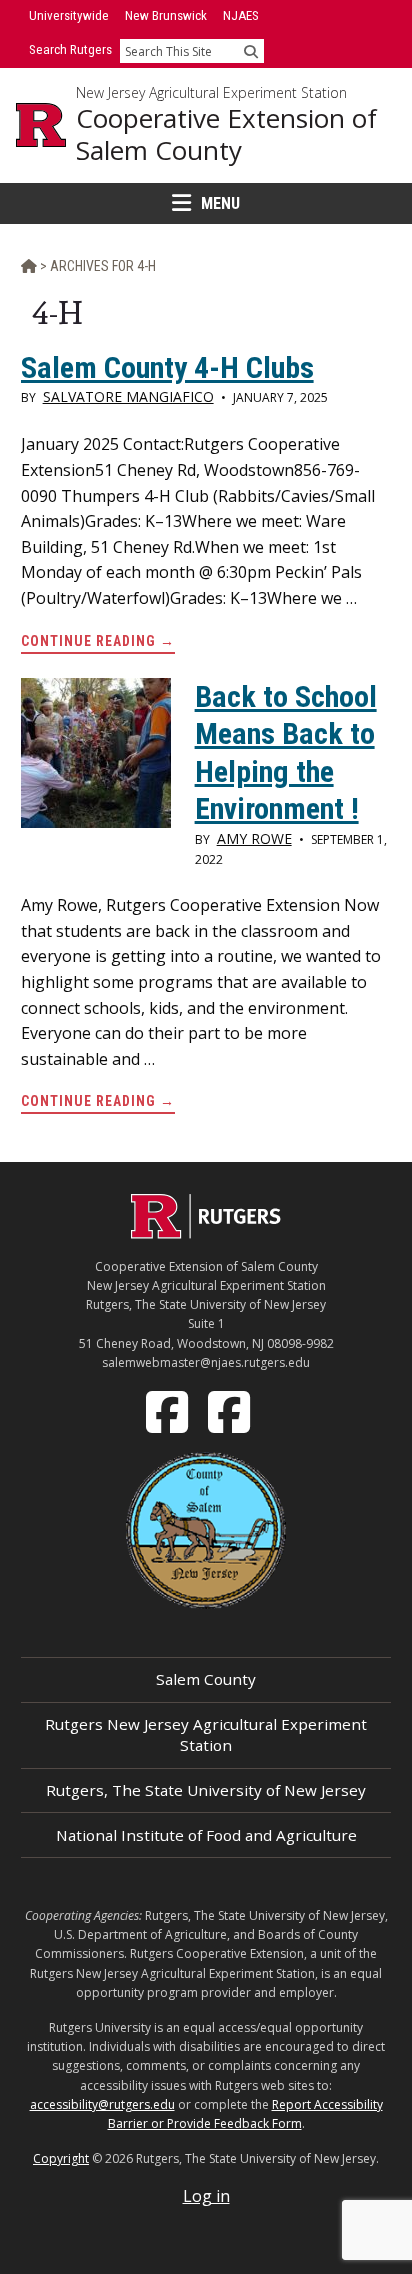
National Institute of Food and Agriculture (206, 1835)
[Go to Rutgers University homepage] (41, 125)
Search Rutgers (70, 49)
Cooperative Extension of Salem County (226, 134)
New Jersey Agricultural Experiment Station (211, 93)
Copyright (61, 2158)
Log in (206, 2196)
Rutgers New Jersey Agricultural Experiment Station (206, 1734)
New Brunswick (166, 15)
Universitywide (69, 15)
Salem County (206, 1679)
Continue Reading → (98, 643)
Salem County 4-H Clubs (167, 367)
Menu (220, 203)
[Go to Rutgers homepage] (206, 1233)
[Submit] (251, 51)
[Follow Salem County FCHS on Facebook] (169, 1410)
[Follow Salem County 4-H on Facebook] (231, 1410)
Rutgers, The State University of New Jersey (206, 1790)
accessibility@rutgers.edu (102, 2104)
